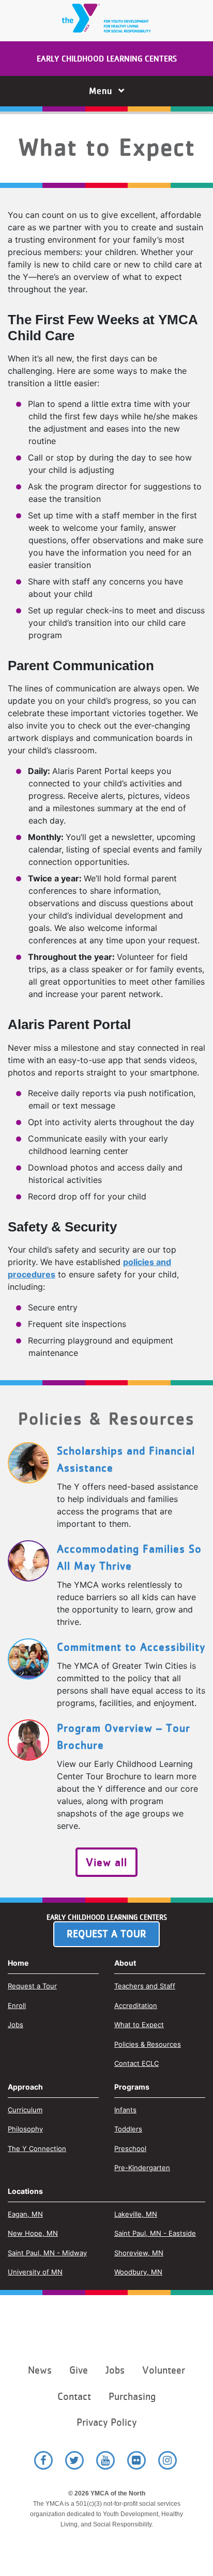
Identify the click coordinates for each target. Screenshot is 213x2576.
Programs (132, 2087)
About (125, 1963)
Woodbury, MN (138, 2272)
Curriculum (25, 2110)
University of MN (35, 2272)
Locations (25, 2191)
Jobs (16, 2025)
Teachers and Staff (145, 1986)
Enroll (17, 2005)
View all (106, 1862)
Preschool (130, 2148)
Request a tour (106, 1934)
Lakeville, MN (136, 2214)
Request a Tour (32, 1986)
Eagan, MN (25, 2214)
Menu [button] (104, 91)
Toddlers (128, 2129)
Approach (25, 2087)
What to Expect (139, 2025)
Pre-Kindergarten (142, 2168)
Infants (125, 2110)
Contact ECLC (136, 2063)
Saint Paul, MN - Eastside (155, 2233)
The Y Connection (37, 2148)
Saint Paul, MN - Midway (47, 2253)
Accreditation (136, 2005)
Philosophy (25, 2129)
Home (18, 1963)
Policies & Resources (148, 2044)
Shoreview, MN (139, 2253)
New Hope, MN (33, 2233)
